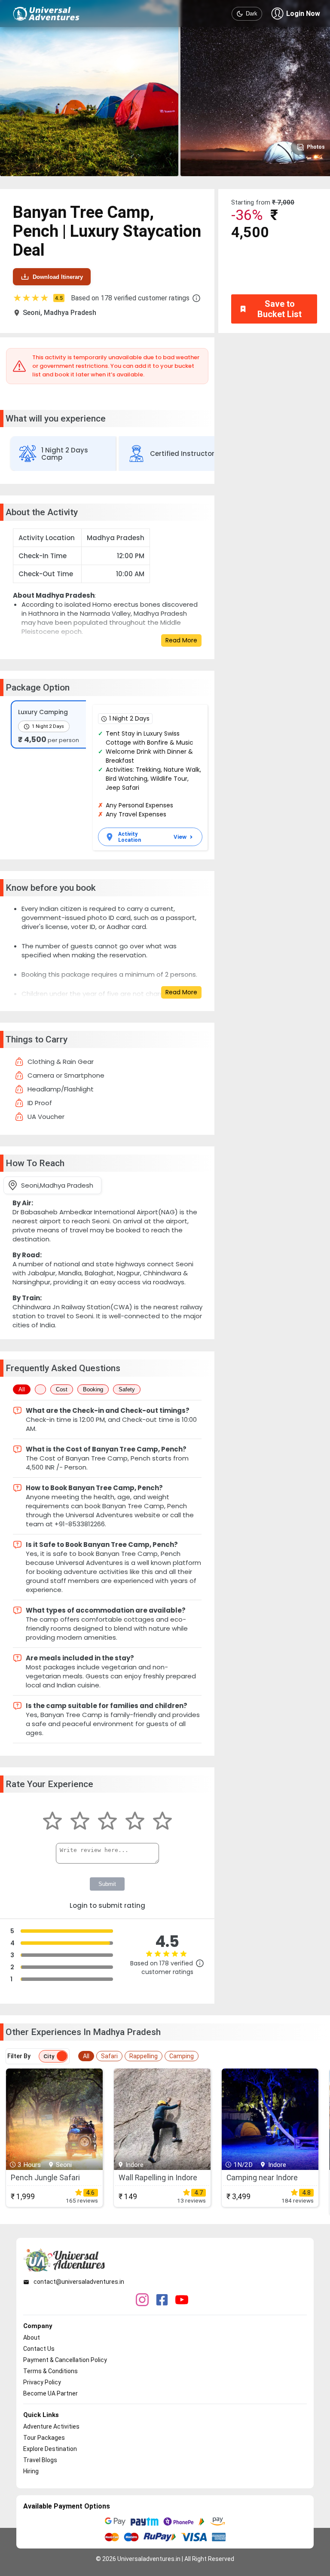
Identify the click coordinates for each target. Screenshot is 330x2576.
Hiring (31, 2471)
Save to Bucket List (280, 309)
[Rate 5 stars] (162, 1822)
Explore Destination (50, 2449)
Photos (316, 147)
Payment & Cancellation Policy (65, 2360)
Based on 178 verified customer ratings (130, 298)
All (22, 1389)
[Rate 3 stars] (107, 1822)
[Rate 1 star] (52, 1822)
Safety (127, 1389)
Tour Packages (44, 2438)
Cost (62, 1389)
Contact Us (39, 2349)
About (32, 2338)
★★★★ (38, 298)
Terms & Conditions (50, 2371)
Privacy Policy (42, 2382)
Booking (93, 1389)
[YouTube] (182, 2301)
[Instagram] (142, 2301)
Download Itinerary (58, 277)
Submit (107, 1884)
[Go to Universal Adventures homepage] (46, 14)
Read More (181, 640)
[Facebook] (162, 2301)
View (180, 837)
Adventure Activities (51, 2426)
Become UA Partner (50, 2393)
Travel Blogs (40, 2460)
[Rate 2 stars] (80, 1822)
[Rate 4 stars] (135, 1822)
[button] (196, 298)
